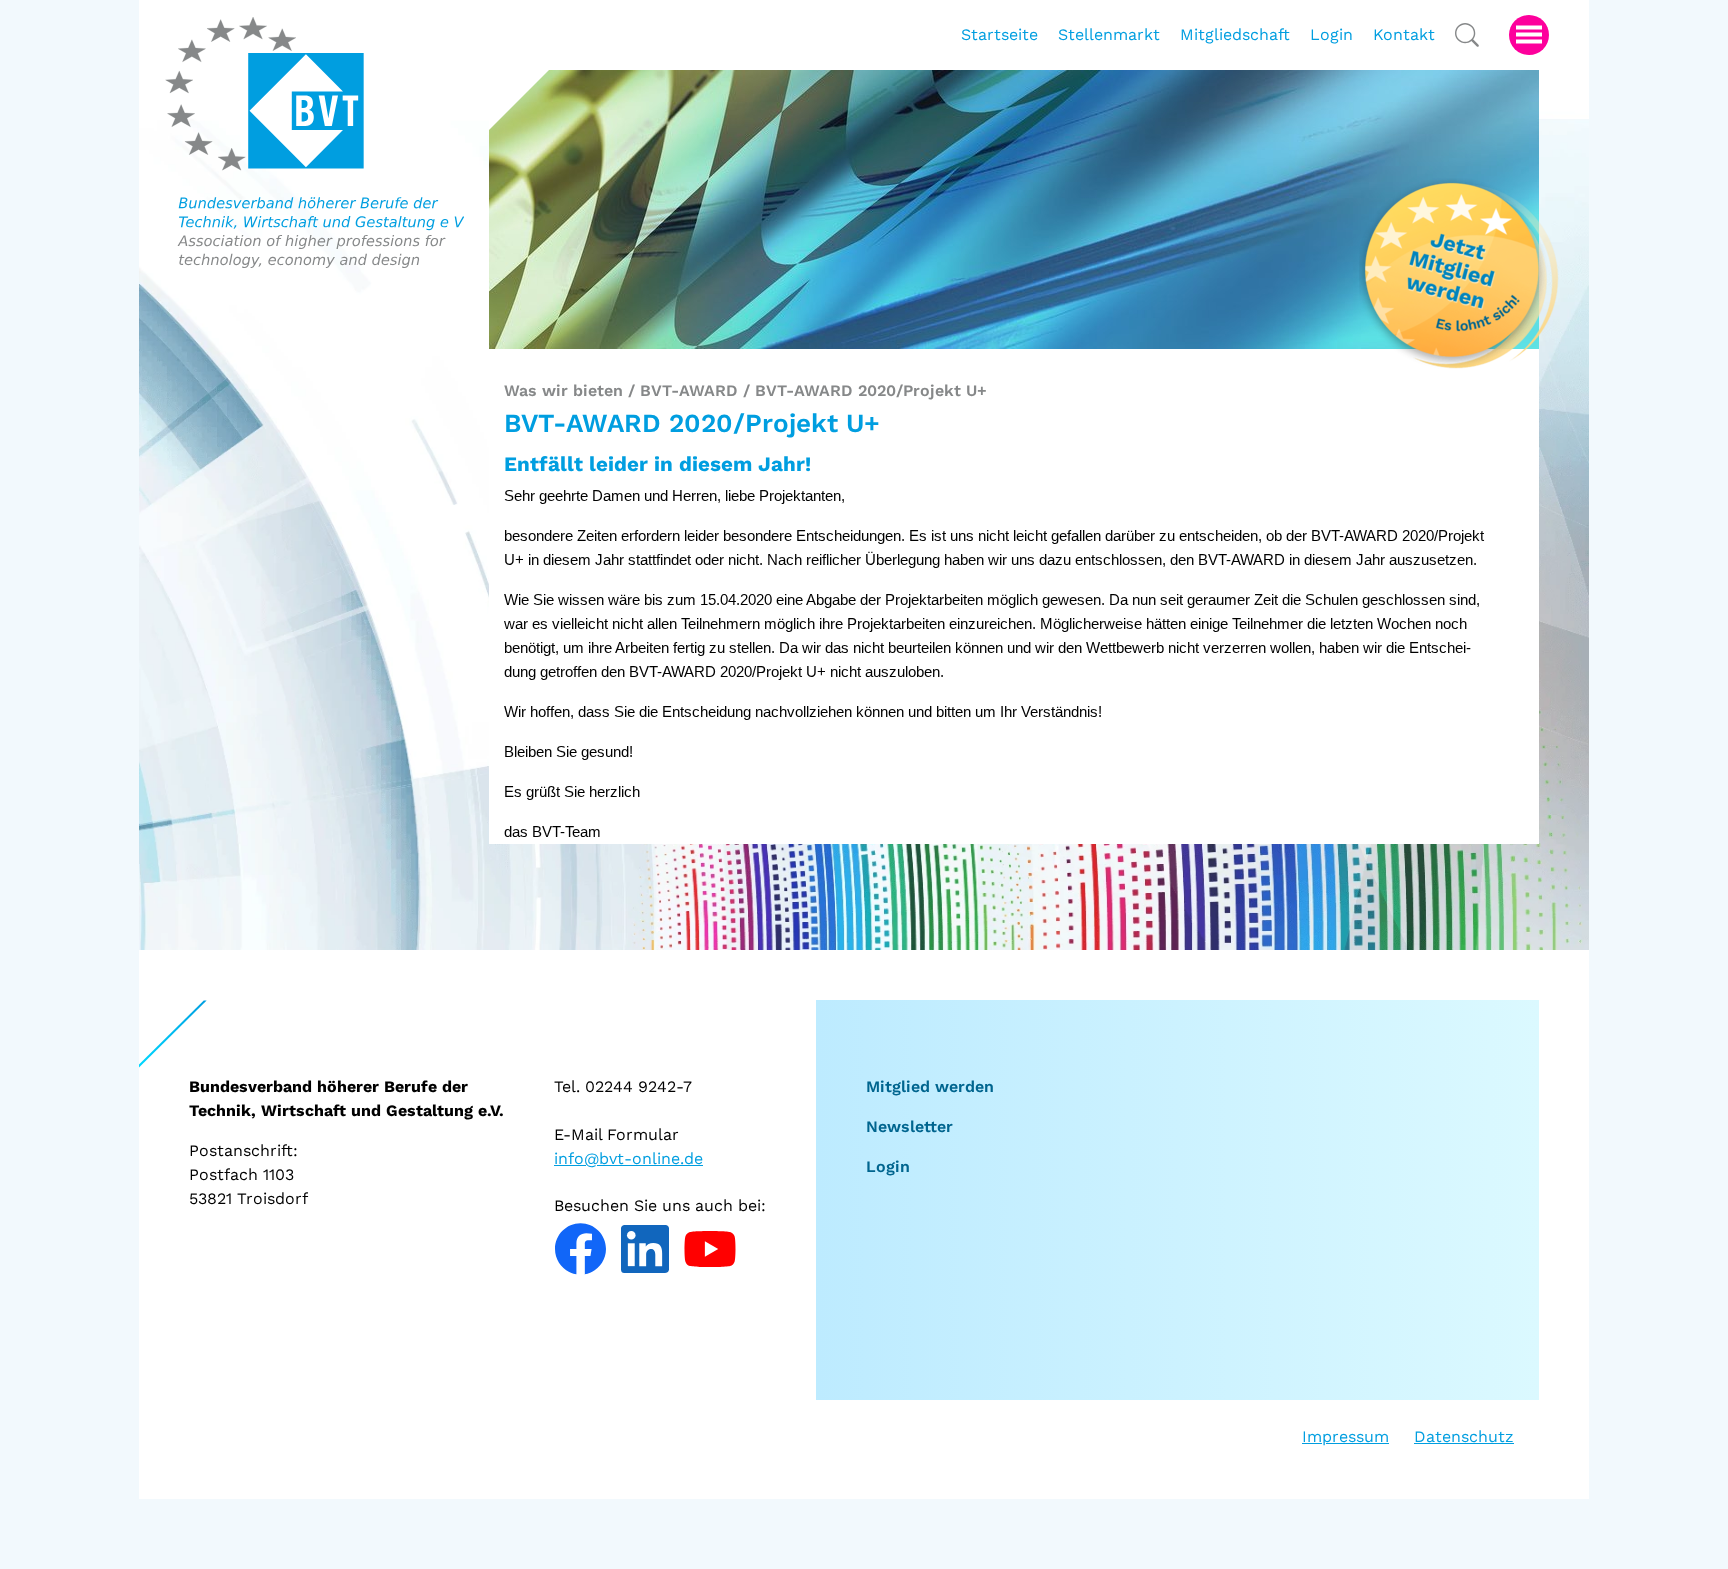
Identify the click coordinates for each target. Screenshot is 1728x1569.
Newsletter (909, 1126)
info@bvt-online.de (628, 1158)
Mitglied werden (930, 1086)
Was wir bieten (563, 390)
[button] (1529, 35)
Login (888, 1166)
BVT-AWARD (689, 390)
